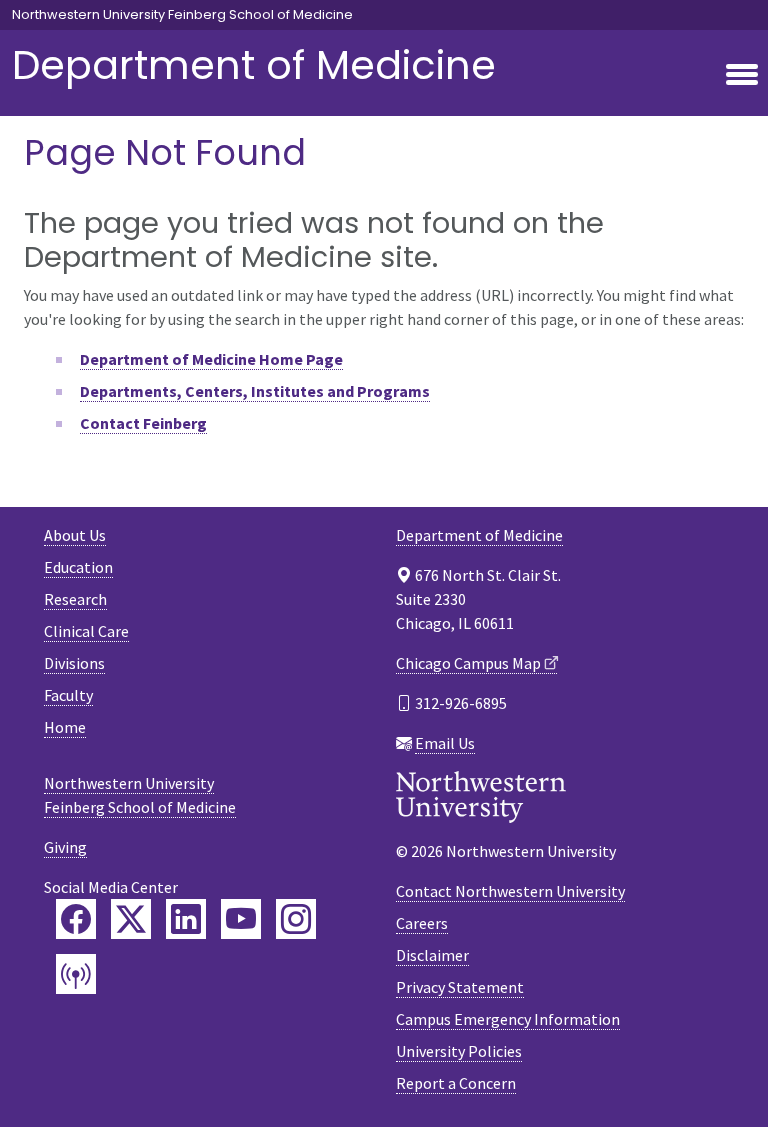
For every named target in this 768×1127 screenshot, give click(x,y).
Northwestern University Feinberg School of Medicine (182, 15)
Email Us (445, 743)
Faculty (68, 695)
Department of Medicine (254, 65)
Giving (65, 847)
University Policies (459, 1051)
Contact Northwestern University (510, 891)
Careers (422, 923)
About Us (75, 535)
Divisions (74, 663)
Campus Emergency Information (508, 1019)
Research (75, 599)
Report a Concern (456, 1083)
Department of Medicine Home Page (211, 359)
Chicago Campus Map (468, 663)
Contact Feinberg (143, 423)
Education (78, 567)
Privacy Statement (460, 987)
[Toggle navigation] (742, 76)
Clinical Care (86, 631)
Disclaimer (432, 955)
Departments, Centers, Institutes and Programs (255, 391)
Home (65, 727)
